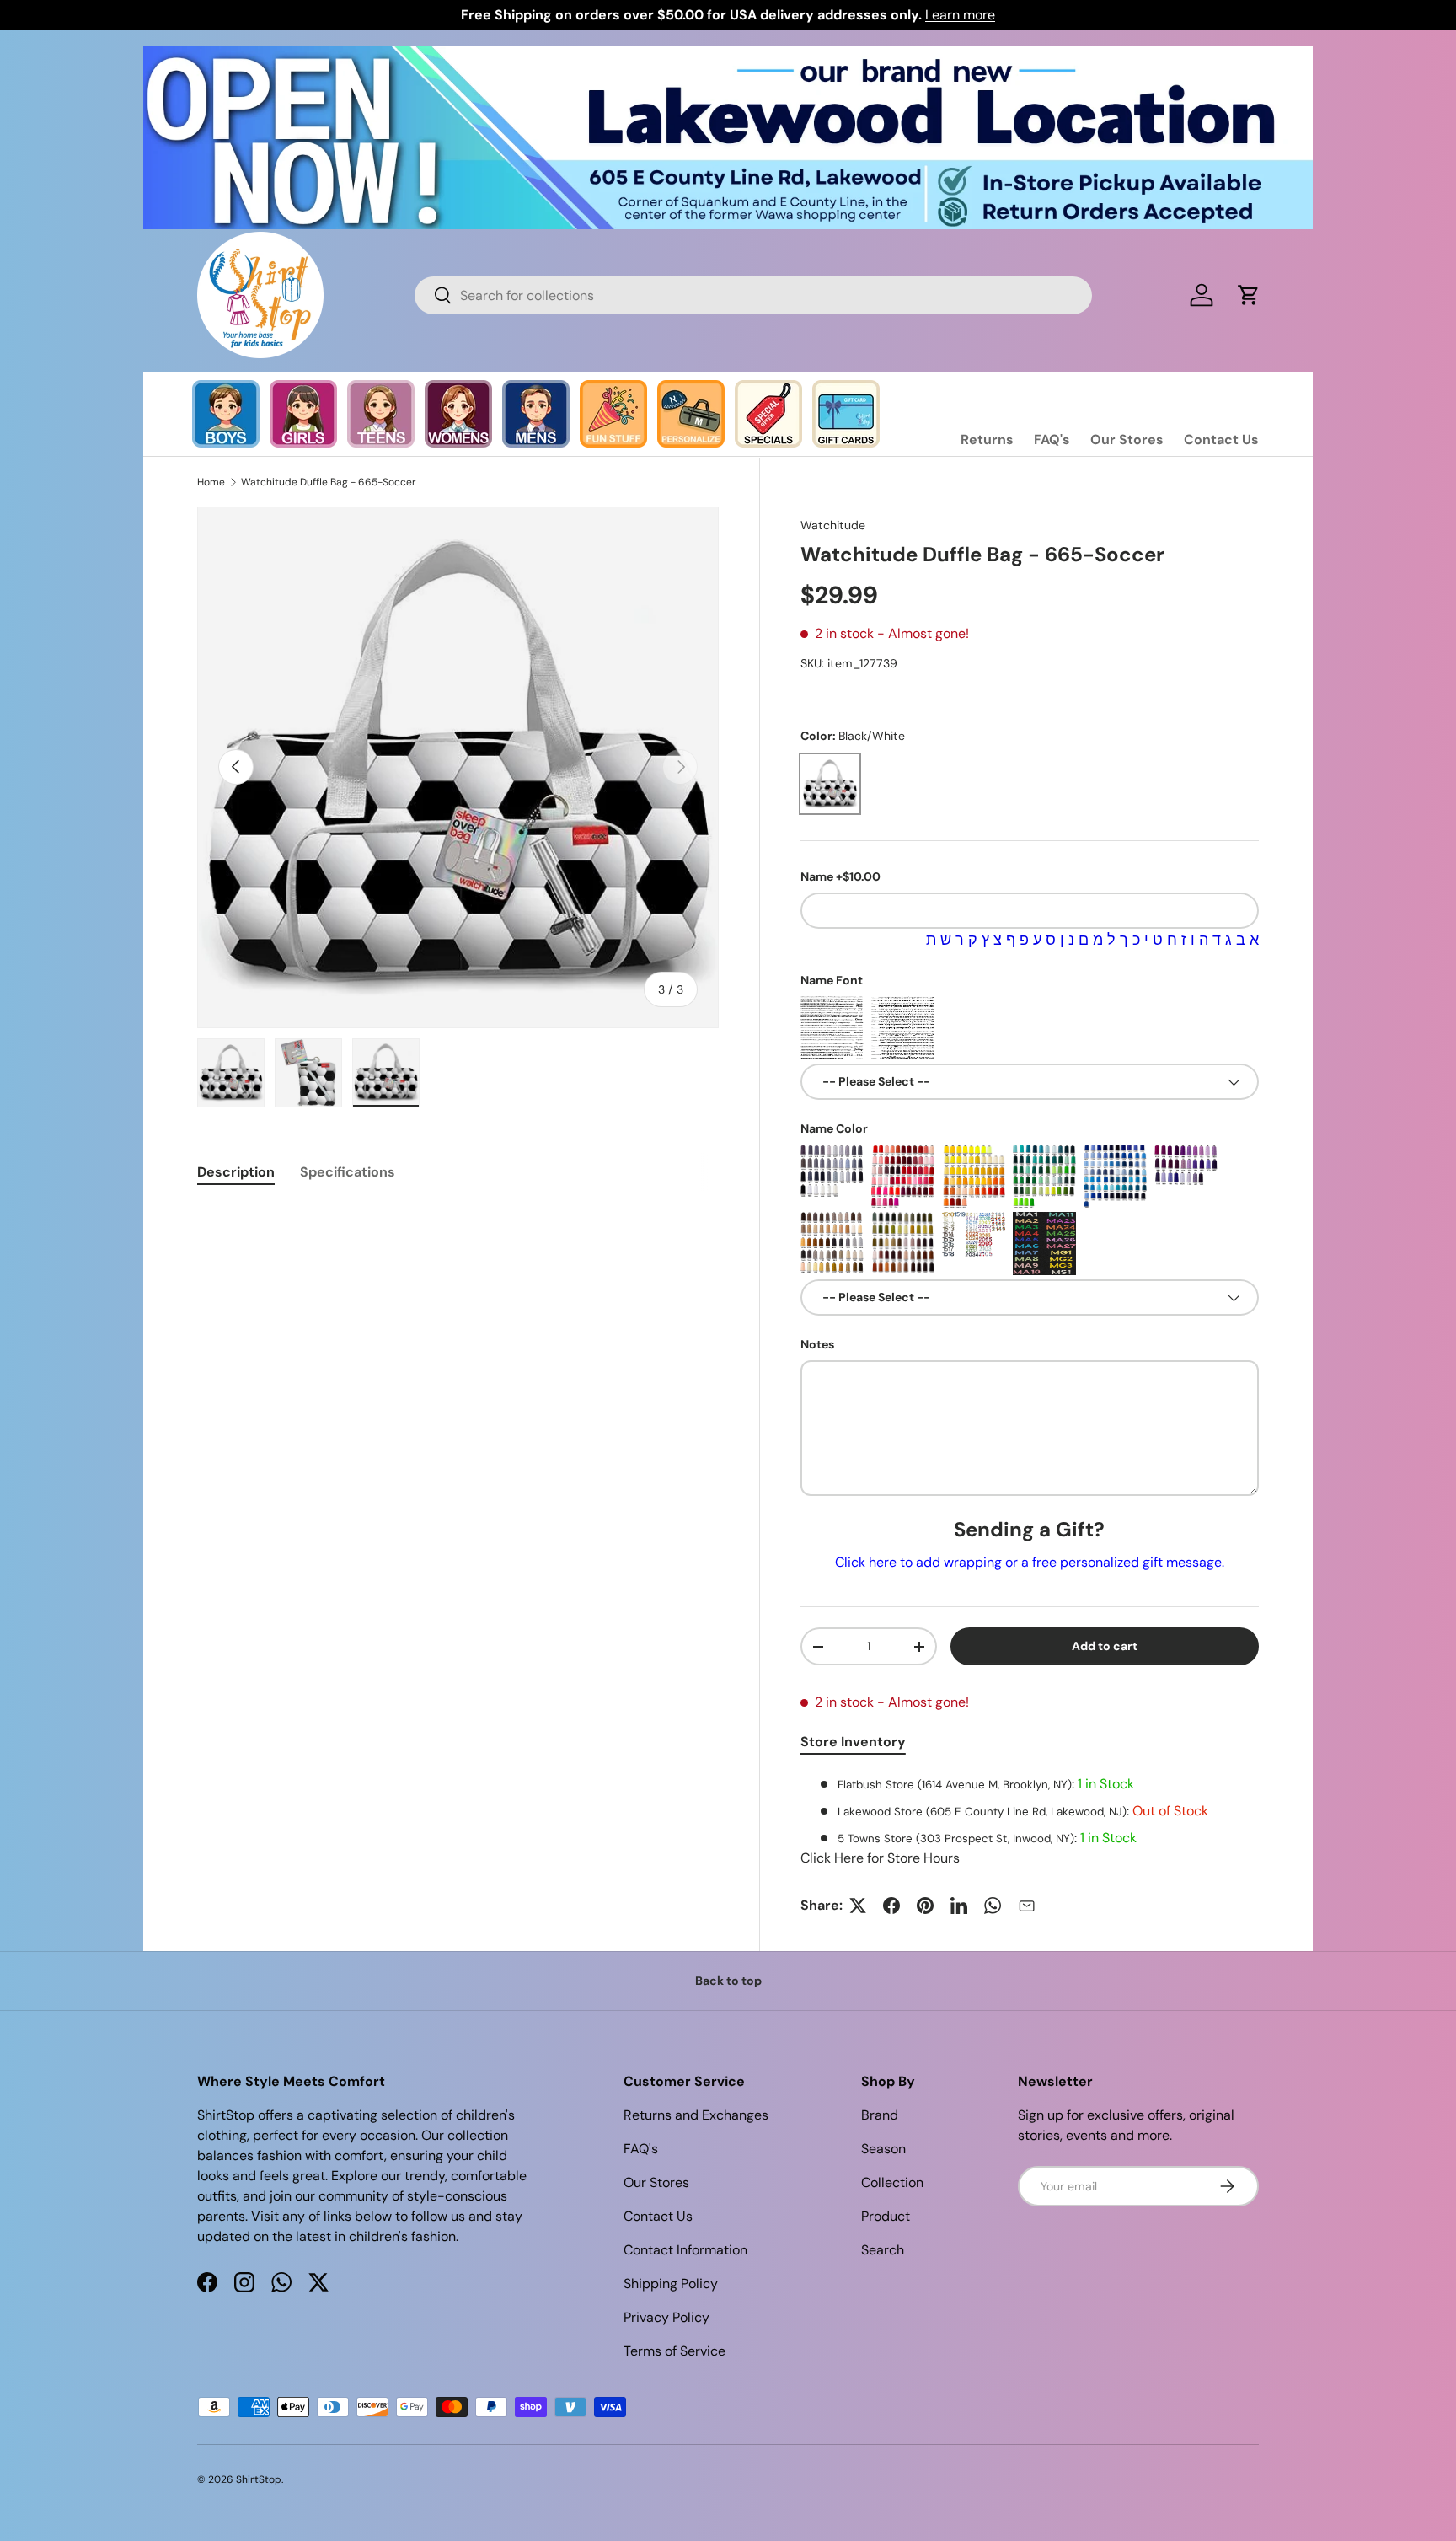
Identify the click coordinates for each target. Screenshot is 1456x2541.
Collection (892, 2182)
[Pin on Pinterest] (925, 1906)
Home (211, 482)
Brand (880, 2115)
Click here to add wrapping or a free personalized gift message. (1030, 1562)
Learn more (960, 15)
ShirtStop (259, 2479)
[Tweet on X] (858, 1906)
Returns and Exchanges (696, 2115)
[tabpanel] (1030, 1821)
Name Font (832, 980)
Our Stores (1127, 440)
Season (883, 2149)
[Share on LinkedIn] (959, 1906)
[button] (1249, 295)
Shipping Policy (671, 2284)
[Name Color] (832, 1176)
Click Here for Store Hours (880, 1858)
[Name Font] (832, 1028)
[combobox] (753, 295)
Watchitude (833, 525)
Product (886, 2216)
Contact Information (685, 2250)
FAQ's (1052, 440)
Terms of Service (674, 2351)
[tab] (236, 1172)
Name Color (834, 1128)
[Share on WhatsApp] (993, 1906)
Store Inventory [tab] (853, 1742)
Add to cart (1105, 1646)
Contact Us (1221, 440)
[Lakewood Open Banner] (728, 56)
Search (883, 2250)
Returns (987, 440)
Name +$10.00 (840, 876)
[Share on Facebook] (891, 1906)
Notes (817, 1344)
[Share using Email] (1026, 1906)
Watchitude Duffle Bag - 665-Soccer (329, 482)
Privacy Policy (666, 2317)
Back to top (728, 1981)
